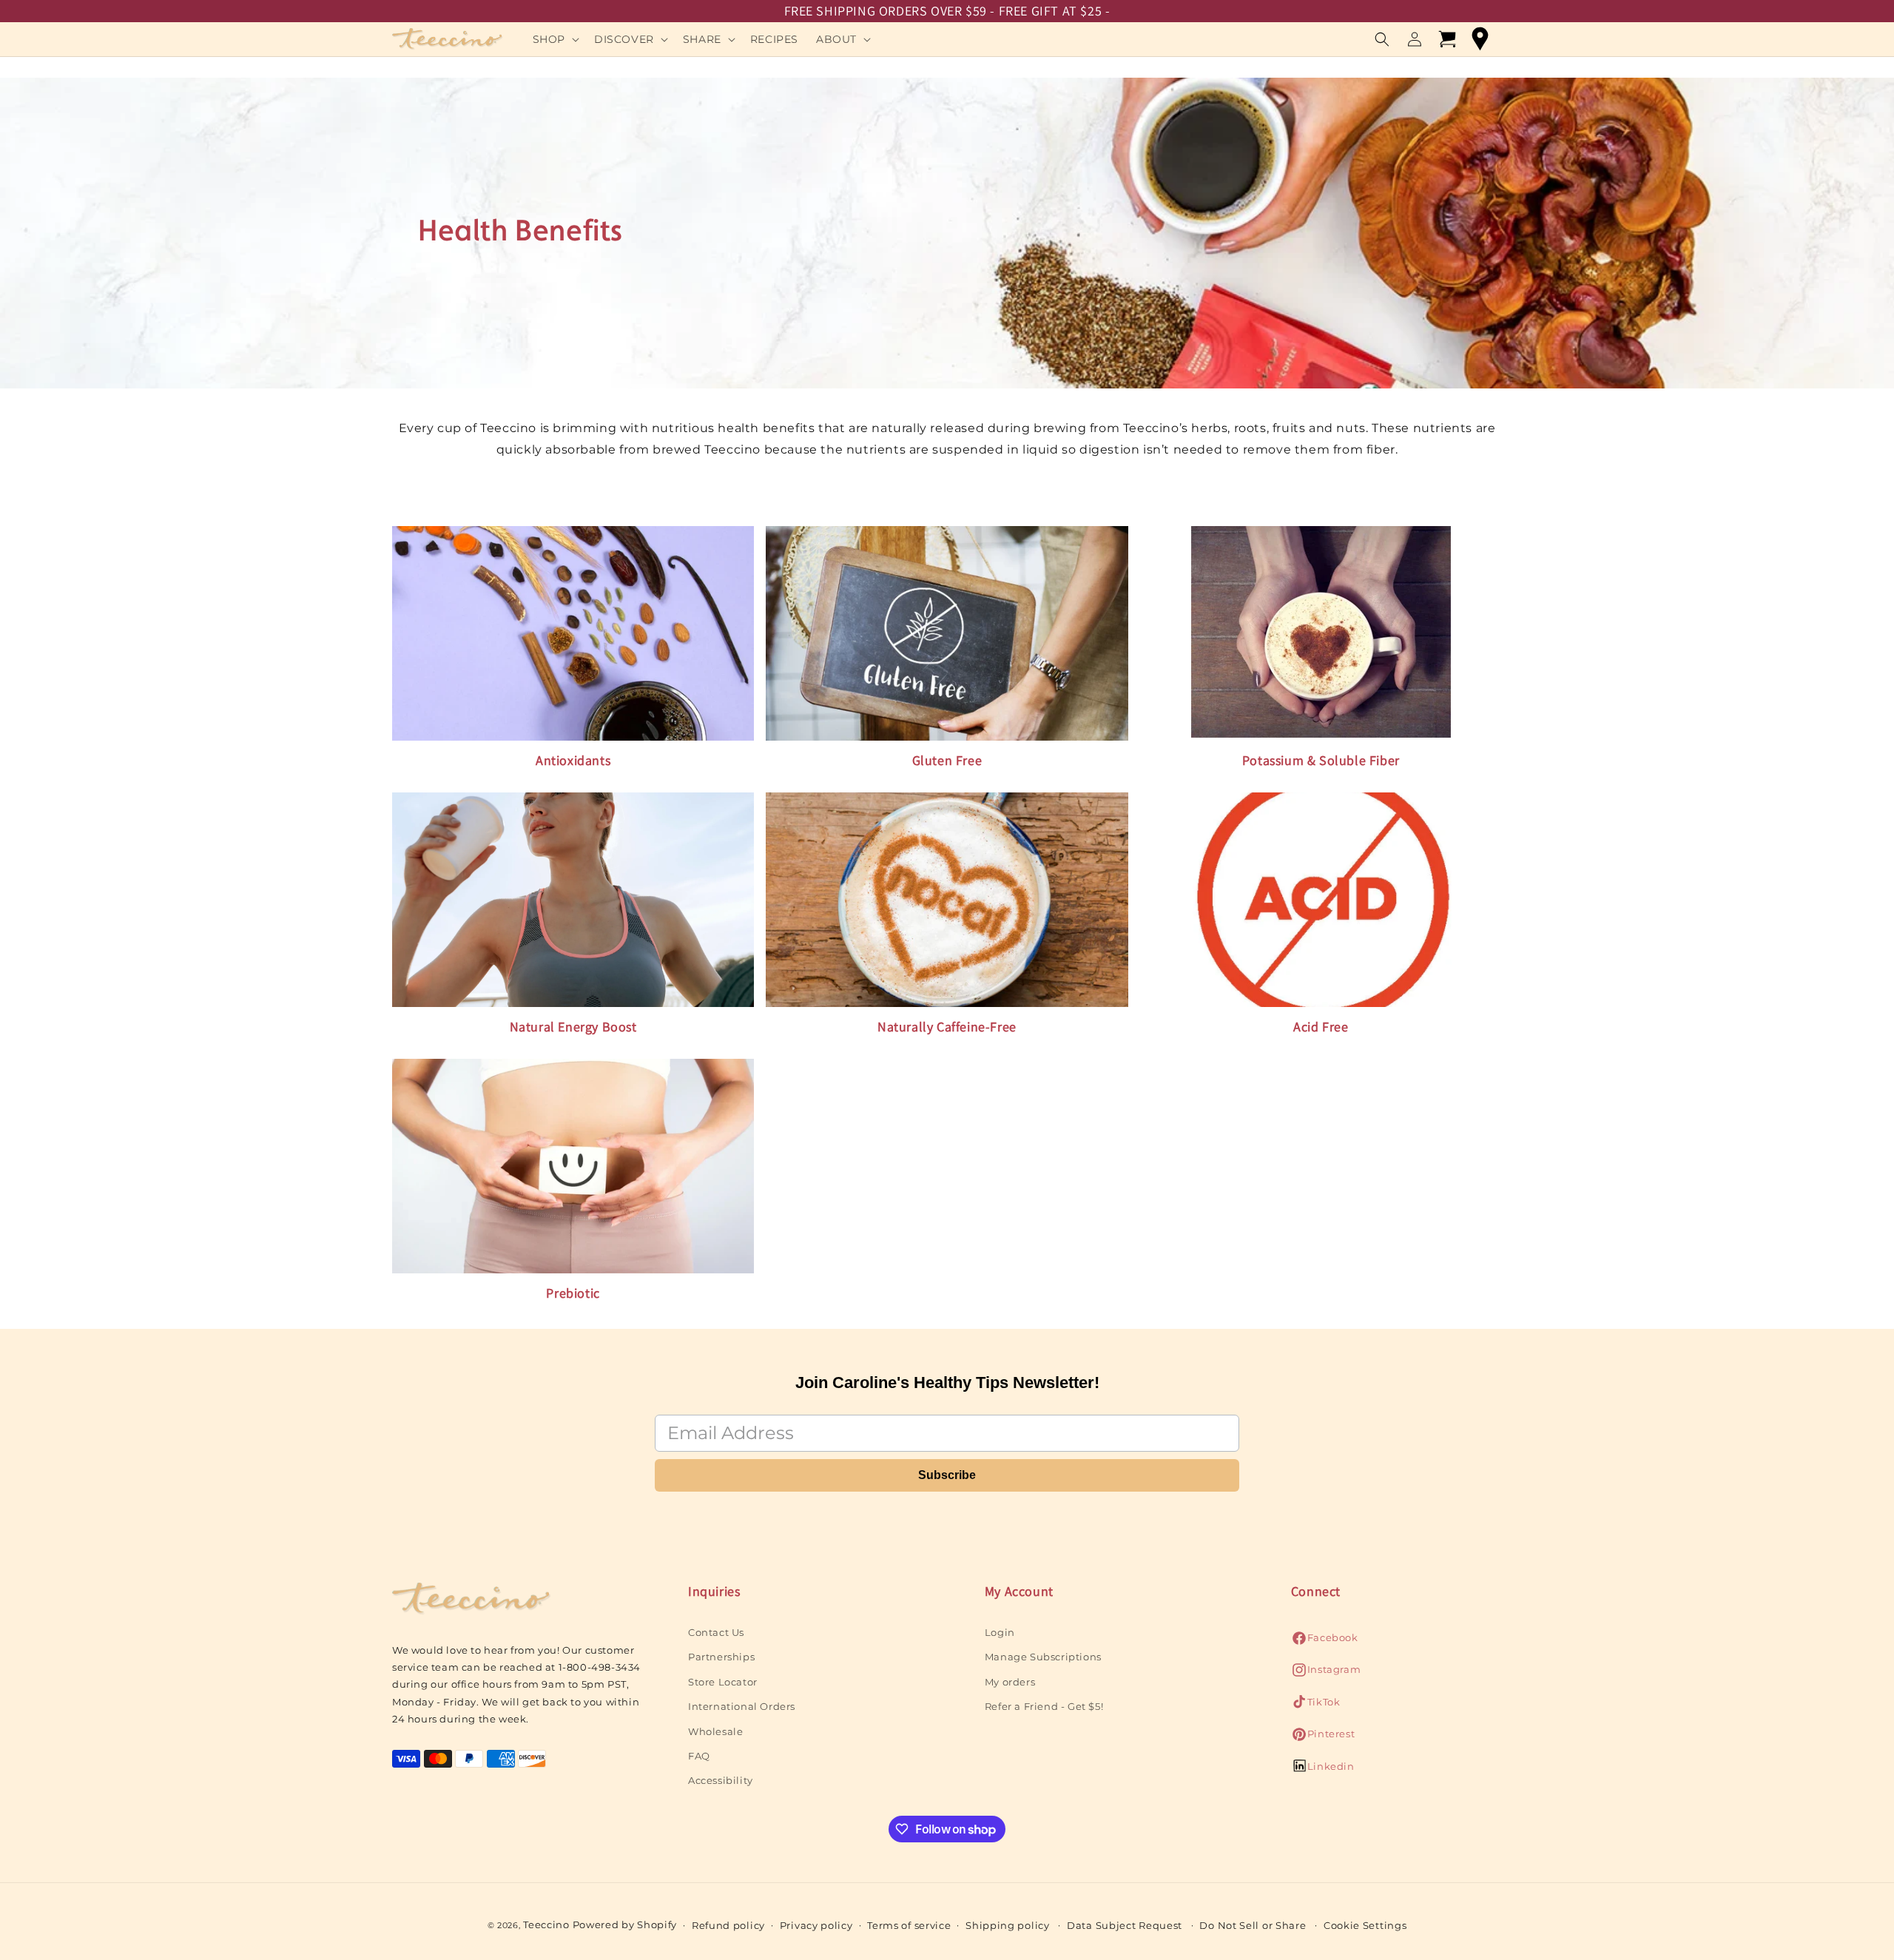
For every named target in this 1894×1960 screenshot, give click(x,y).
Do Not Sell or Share (1253, 1925)
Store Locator (723, 1682)
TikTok (1316, 1706)
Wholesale (715, 1731)
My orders (1010, 1682)
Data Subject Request (1125, 1925)
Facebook (1325, 1641)
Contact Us (716, 1632)
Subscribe (947, 1475)
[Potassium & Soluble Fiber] (1321, 633)
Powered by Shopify (625, 1924)
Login (1000, 1632)
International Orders (742, 1706)
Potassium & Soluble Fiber (1321, 760)
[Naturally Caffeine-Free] (947, 899)
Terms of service (909, 1925)
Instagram (1326, 1673)
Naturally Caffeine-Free (947, 1027)
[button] (555, 39)
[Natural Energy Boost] (573, 899)
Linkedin (1323, 1770)
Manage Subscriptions (1043, 1657)
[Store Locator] (1480, 39)
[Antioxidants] (573, 633)
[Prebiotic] (573, 1167)
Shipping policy (1008, 1925)
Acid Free (1321, 1027)
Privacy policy (816, 1925)
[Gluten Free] (947, 633)
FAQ (699, 1756)
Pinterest (1323, 1738)
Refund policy (728, 1925)
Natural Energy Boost (573, 1027)
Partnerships (721, 1657)
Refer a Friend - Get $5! (1044, 1706)
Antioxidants (573, 760)
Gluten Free (947, 760)
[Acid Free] (1321, 900)
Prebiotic (573, 1293)
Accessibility (721, 1780)
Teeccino (546, 1924)
